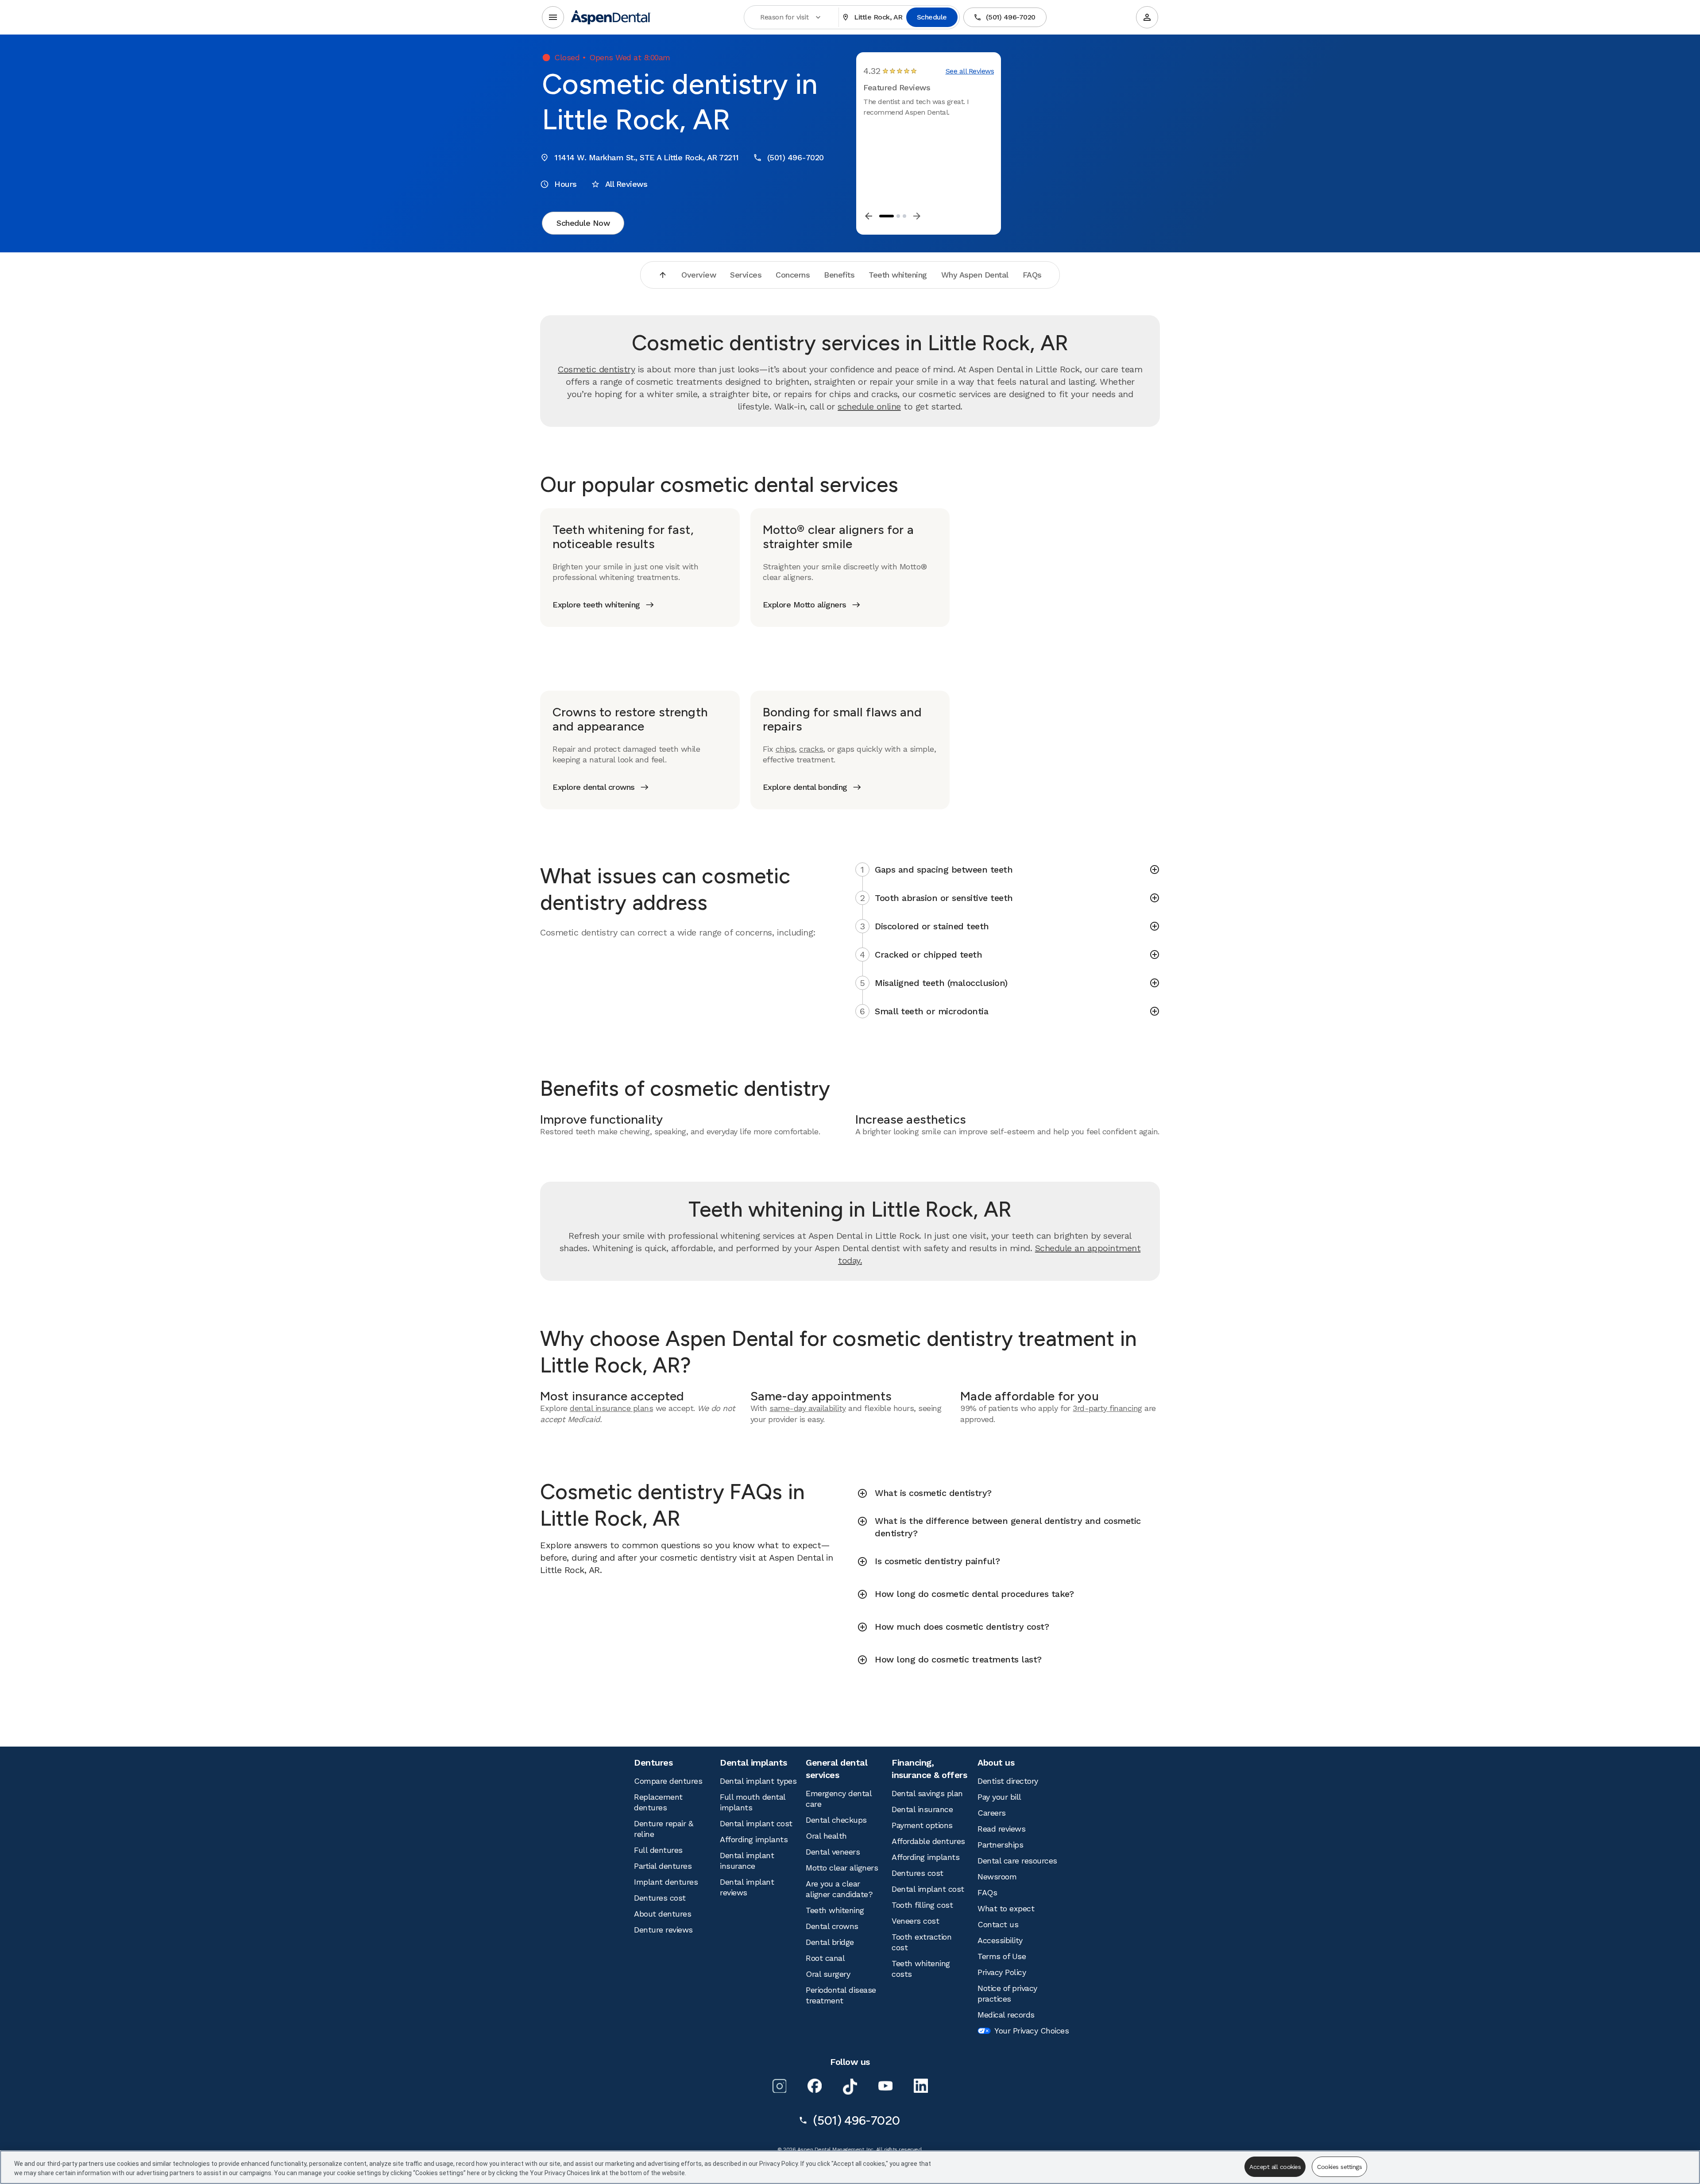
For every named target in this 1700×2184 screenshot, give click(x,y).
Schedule (932, 17)
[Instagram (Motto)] (779, 2086)
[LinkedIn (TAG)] (921, 2086)
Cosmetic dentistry (596, 369)
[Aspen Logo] (611, 17)
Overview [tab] (699, 275)
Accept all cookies (1275, 2167)
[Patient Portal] (1147, 17)
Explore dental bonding (805, 787)
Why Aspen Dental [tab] (975, 275)
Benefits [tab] (839, 275)
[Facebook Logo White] (815, 2086)
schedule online (869, 406)
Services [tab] (746, 275)
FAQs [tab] (1032, 275)
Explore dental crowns (594, 787)
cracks (811, 749)
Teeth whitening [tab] (898, 275)
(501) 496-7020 (1011, 17)
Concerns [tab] (793, 275)
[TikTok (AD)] (850, 2087)
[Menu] (553, 17)
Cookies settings (1339, 2167)
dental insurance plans (611, 1408)
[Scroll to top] (663, 275)
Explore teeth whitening (596, 605)
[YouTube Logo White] (885, 2086)
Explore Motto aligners (805, 605)
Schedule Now (583, 223)
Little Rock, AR (878, 17)
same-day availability (808, 1408)
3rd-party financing (1107, 1408)
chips (785, 749)
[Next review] (917, 216)
